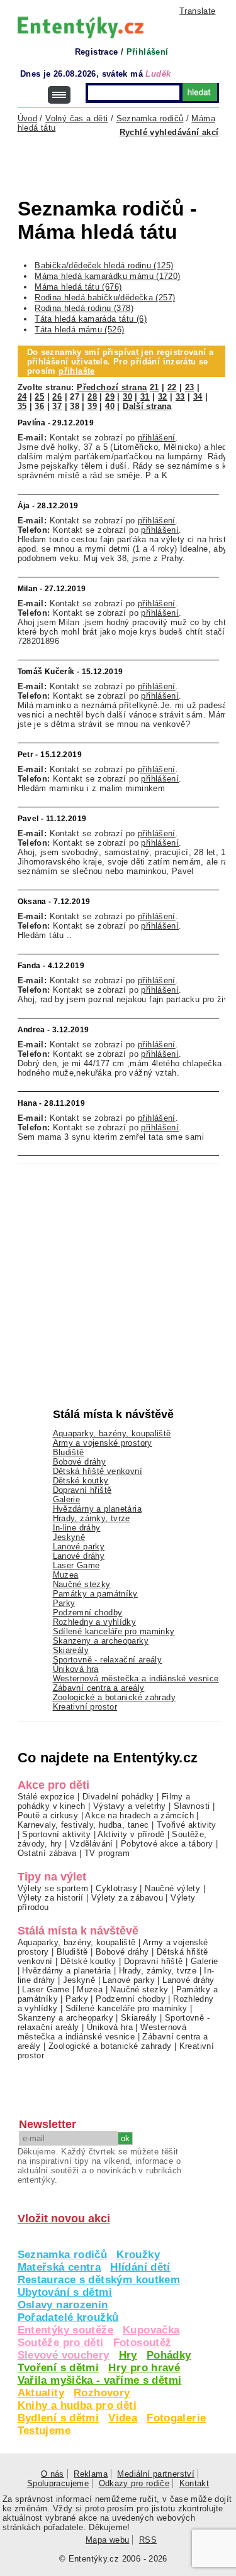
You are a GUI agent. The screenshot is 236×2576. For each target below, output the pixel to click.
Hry (128, 2355)
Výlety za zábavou (127, 1898)
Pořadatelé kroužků (68, 2317)
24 (22, 397)
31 (145, 397)
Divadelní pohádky (118, 1797)
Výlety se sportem (53, 1888)
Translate (197, 11)
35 (22, 406)
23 (190, 387)
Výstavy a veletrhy (130, 1806)
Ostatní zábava (47, 1853)
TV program (107, 1853)
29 (110, 397)
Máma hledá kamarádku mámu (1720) (107, 276)
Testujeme (44, 2431)
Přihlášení (148, 52)
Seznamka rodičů (63, 2255)
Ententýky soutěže (66, 2330)
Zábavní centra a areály (99, 1688)
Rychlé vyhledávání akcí (169, 132)
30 (127, 397)
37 (57, 406)
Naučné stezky (82, 1584)
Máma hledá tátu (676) (78, 287)
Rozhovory (102, 2393)
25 (39, 397)
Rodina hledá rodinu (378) (84, 308)
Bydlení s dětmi (59, 2418)
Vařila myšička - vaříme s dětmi (100, 2380)
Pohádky (169, 2355)
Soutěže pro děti (61, 2343)
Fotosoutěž (143, 2343)
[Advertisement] (127, 161)
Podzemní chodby (88, 1613)
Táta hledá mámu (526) (79, 330)
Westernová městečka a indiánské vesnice (136, 1678)
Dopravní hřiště (82, 1490)
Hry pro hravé (144, 2368)
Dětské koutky (81, 1481)
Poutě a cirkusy (48, 1815)
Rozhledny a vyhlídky (95, 1622)
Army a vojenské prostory (103, 1443)
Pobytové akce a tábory (167, 1844)
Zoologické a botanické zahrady (115, 1697)
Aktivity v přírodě (131, 1834)
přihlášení (157, 438)
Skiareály (71, 1650)
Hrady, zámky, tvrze (92, 1518)
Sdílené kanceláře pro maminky (114, 1631)
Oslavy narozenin (63, 2305)
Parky (64, 1603)
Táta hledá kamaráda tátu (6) (91, 319)
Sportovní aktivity (56, 1834)
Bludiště (69, 1452)
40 (110, 406)
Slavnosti (192, 1806)
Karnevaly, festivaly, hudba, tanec (83, 1825)
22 (172, 387)
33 (180, 397)
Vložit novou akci (64, 2219)
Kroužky (138, 2255)
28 (92, 397)
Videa (123, 2418)
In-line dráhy (77, 1528)
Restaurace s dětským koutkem (99, 2280)
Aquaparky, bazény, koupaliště (112, 1433)
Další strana (147, 406)
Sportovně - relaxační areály (108, 1660)
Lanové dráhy (79, 1556)
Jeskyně (69, 1537)
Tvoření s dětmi (59, 2368)
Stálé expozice (46, 1797)
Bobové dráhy (80, 1462)
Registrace (97, 52)
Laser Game (76, 1565)
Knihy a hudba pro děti (77, 2405)
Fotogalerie (176, 2418)
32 (163, 397)
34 (198, 397)
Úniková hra (76, 1669)
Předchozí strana (112, 387)
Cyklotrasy (116, 1888)
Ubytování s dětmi (65, 2292)
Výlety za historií (51, 1898)
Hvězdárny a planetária (97, 1509)
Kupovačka (151, 2330)
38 (75, 406)
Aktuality (41, 2393)
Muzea (66, 1575)
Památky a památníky (95, 1594)
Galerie (67, 1499)
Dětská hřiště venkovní (98, 1471)
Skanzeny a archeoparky (101, 1641)
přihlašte (76, 371)
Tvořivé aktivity (187, 1825)
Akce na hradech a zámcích (139, 1815)
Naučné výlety (172, 1888)
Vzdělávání (92, 1844)
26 (57, 397)
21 (155, 387)
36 (39, 406)
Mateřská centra (59, 2267)
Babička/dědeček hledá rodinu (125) (104, 265)
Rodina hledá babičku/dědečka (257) (105, 297)
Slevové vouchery (64, 2355)
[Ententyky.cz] (81, 27)
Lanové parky (79, 1547)
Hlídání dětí (140, 2267)
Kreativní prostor (85, 1707)
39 (92, 406)
